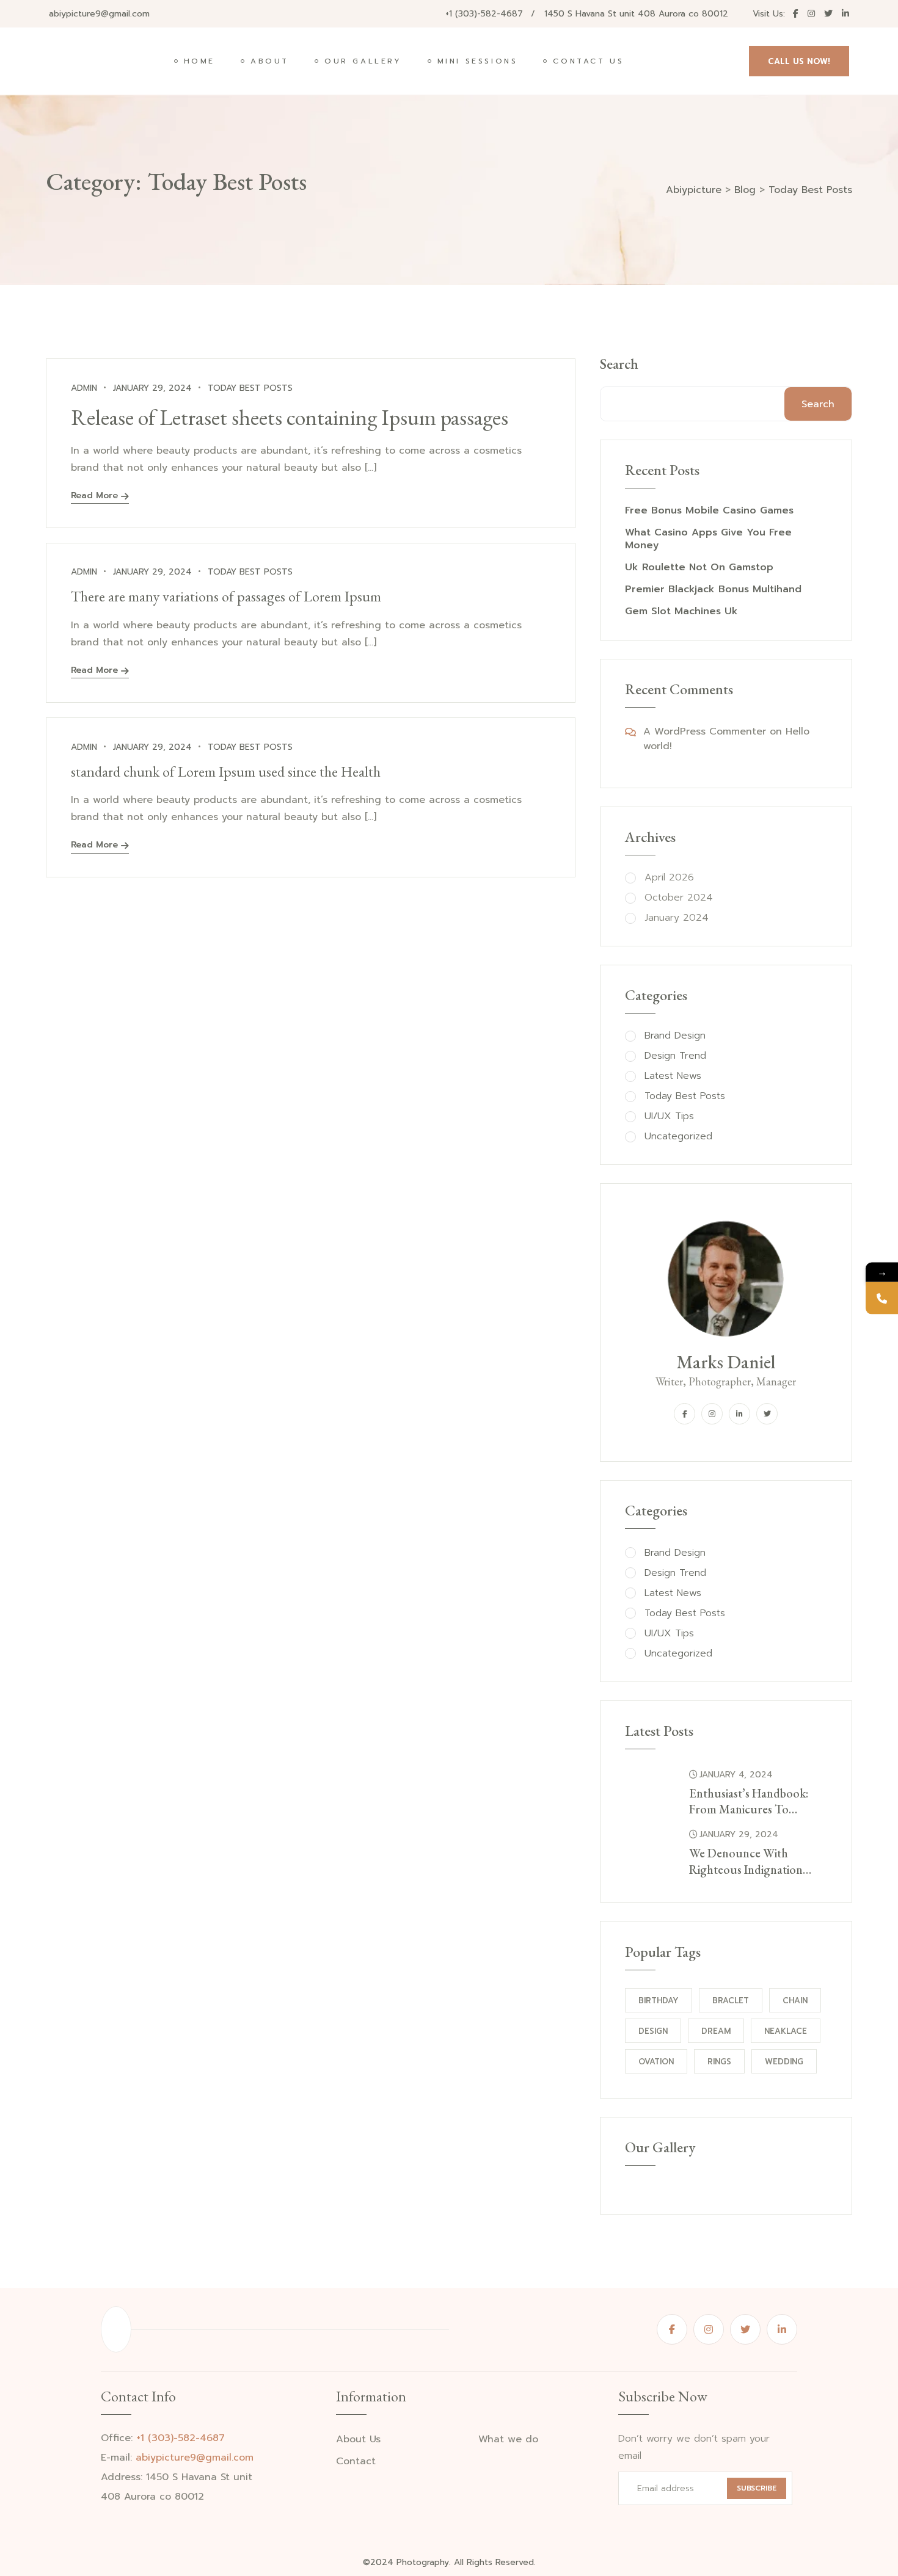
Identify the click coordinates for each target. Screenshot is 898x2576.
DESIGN (653, 2031)
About (270, 61)
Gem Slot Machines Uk (681, 611)
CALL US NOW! (799, 61)
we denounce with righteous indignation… (750, 1861)
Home (199, 61)
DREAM (716, 2031)
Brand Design (675, 1036)
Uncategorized (678, 1137)
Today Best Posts (250, 388)
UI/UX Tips (669, 1116)
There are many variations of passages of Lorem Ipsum (226, 596)
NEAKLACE (786, 2031)
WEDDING (784, 2062)
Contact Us (588, 61)
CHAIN (795, 2001)
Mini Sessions (478, 61)
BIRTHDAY (659, 2001)
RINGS (719, 2062)
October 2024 (679, 898)
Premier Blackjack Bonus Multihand (713, 590)
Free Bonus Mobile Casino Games (709, 511)
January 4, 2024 (736, 1775)
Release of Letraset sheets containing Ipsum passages (290, 417)
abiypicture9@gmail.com (99, 14)
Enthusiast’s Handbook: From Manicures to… (749, 1801)
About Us (358, 2440)
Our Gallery (363, 61)
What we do (508, 2440)
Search (619, 364)
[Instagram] (712, 1414)
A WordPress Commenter (705, 731)
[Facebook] (684, 1414)
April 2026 (669, 878)
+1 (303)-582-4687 (484, 14)
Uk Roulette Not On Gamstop (699, 568)
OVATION (656, 2062)
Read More (94, 497)
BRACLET (731, 2001)
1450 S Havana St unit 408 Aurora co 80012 (636, 14)
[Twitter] (767, 1414)
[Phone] (882, 1298)
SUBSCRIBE (757, 2488)
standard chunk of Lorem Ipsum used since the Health (226, 771)
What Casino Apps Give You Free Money (708, 539)
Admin (84, 388)
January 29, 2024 (739, 1834)
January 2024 (677, 918)
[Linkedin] (739, 1414)
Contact (356, 2462)
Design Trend (675, 1056)
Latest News (673, 1076)
